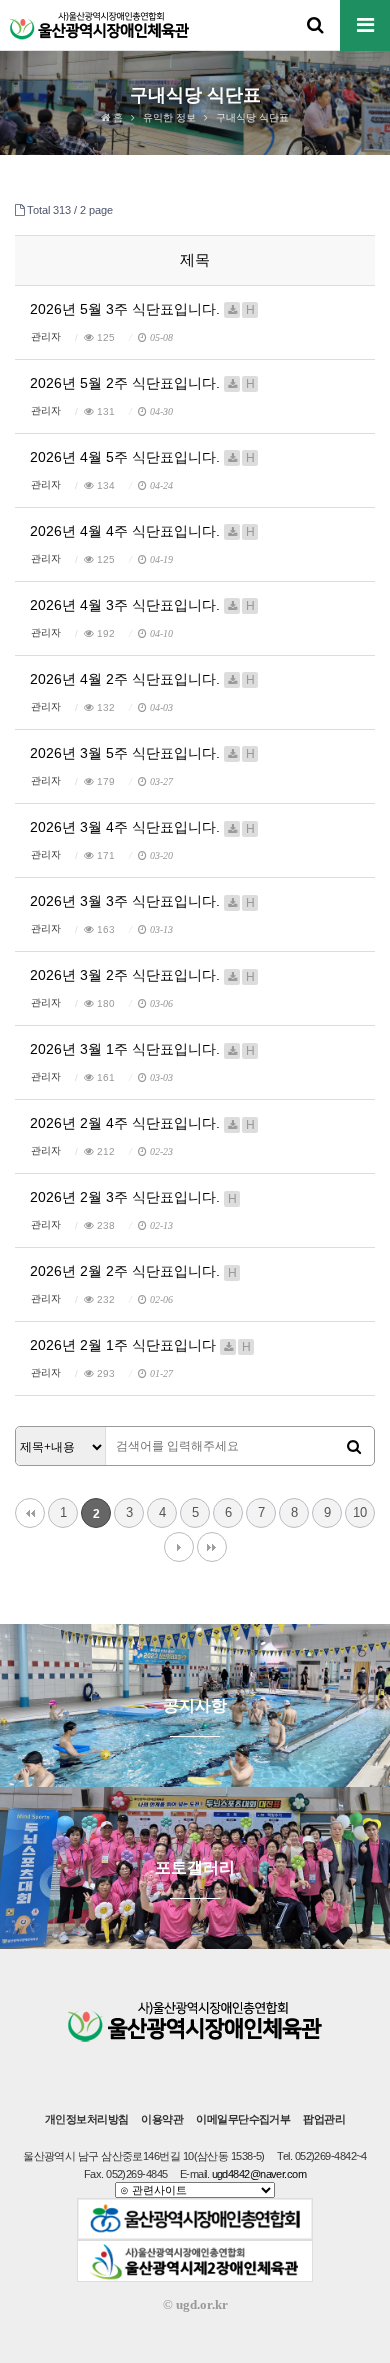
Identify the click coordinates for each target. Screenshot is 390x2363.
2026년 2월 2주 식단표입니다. (133, 1271)
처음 (30, 1513)
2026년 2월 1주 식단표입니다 (140, 1345)
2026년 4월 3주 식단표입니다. (142, 605)
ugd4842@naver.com (259, 2174)
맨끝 (212, 1547)
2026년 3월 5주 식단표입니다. (142, 753)
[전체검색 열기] (315, 25)
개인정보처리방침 (87, 2119)
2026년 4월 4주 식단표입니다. (142, 531)
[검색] (354, 1447)
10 (360, 1512)
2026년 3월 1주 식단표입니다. (142, 1049)
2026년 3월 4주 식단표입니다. (142, 827)
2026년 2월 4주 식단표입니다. (142, 1123)
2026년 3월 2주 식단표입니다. (142, 975)
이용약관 (162, 2119)
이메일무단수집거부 (243, 2119)
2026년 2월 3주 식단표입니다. (133, 1197)
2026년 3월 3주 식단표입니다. (142, 901)
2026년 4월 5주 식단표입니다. (142, 457)
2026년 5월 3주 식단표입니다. (142, 309)
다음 (179, 1547)
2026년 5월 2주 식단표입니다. (142, 383)
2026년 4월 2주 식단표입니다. (142, 679)
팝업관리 (324, 2119)
